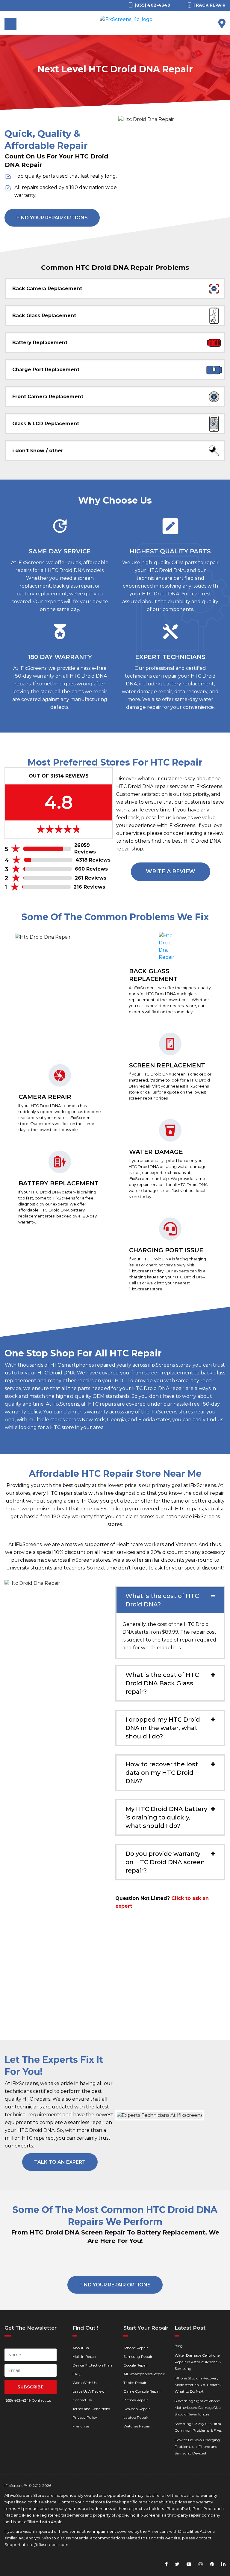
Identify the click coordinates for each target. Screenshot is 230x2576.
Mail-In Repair (85, 2356)
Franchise (81, 2426)
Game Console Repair (142, 2391)
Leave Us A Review (88, 2391)
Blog (179, 2346)
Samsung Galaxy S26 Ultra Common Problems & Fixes (198, 2427)
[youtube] (189, 2564)
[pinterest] (212, 2564)
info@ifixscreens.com (47, 2544)
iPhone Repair (136, 2348)
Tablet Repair (135, 2383)
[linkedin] (223, 2564)
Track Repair (209, 5)
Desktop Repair (137, 2409)
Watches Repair (137, 2426)
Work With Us (84, 2383)
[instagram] (201, 2564)
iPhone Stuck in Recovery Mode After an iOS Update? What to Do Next (198, 2385)
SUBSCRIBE (30, 2387)
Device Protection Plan (92, 2365)
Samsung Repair (138, 2356)
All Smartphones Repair (144, 2374)
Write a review (171, 871)
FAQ (77, 2374)
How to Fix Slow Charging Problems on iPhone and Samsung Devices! (197, 2447)
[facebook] (166, 2564)
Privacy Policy (85, 2417)
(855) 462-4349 (18, 2400)
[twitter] (177, 2564)
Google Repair (136, 2365)
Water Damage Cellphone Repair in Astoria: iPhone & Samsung (198, 2362)
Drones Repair (136, 2400)
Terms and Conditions (91, 2409)
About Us (81, 2348)
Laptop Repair (136, 2417)
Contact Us (82, 2400)
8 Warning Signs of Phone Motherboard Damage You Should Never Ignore (198, 2407)
